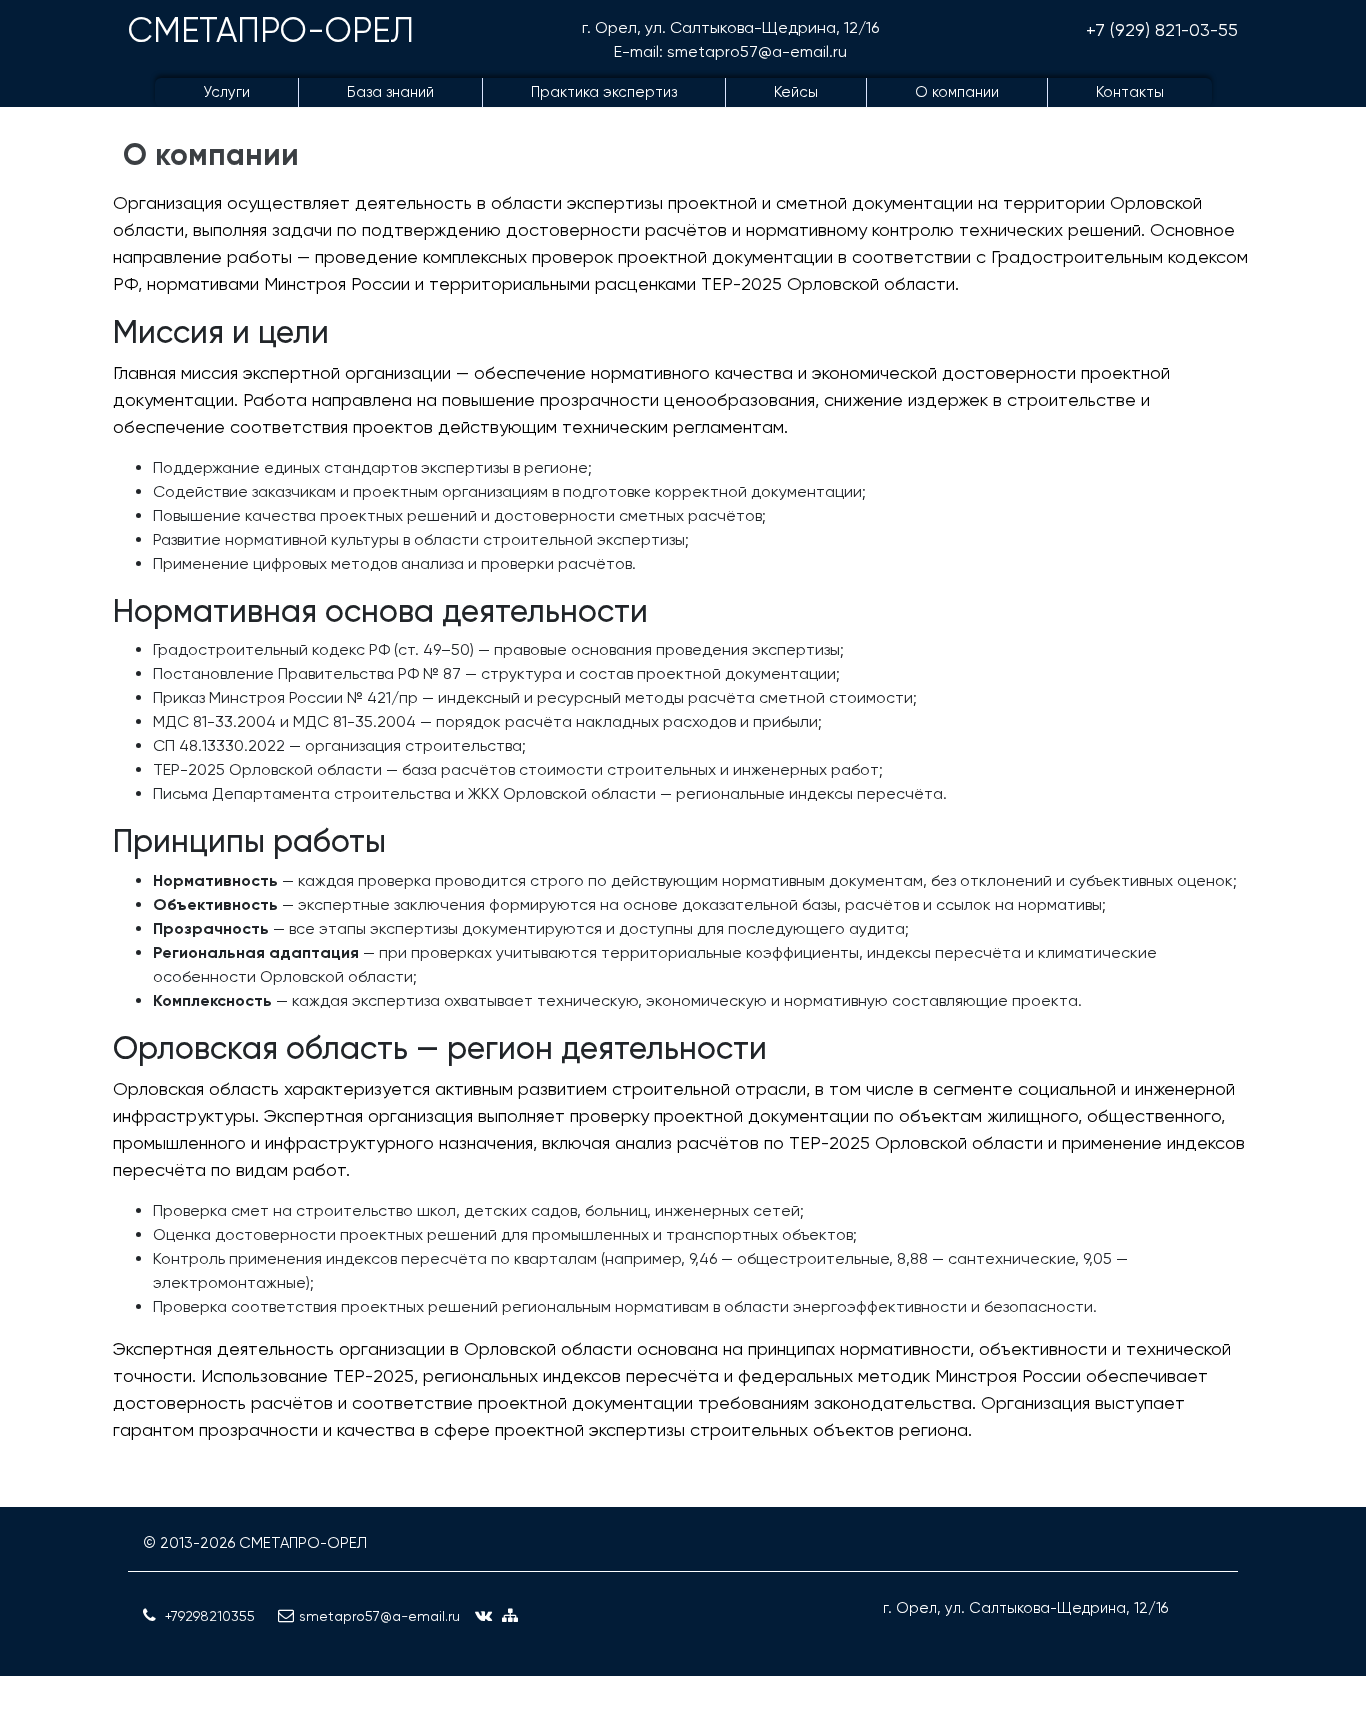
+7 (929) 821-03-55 (1162, 29)
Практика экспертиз (604, 92)
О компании (957, 92)
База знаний (390, 92)
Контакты (1130, 92)
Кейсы (796, 92)
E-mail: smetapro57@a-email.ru (730, 51)
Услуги (226, 92)
